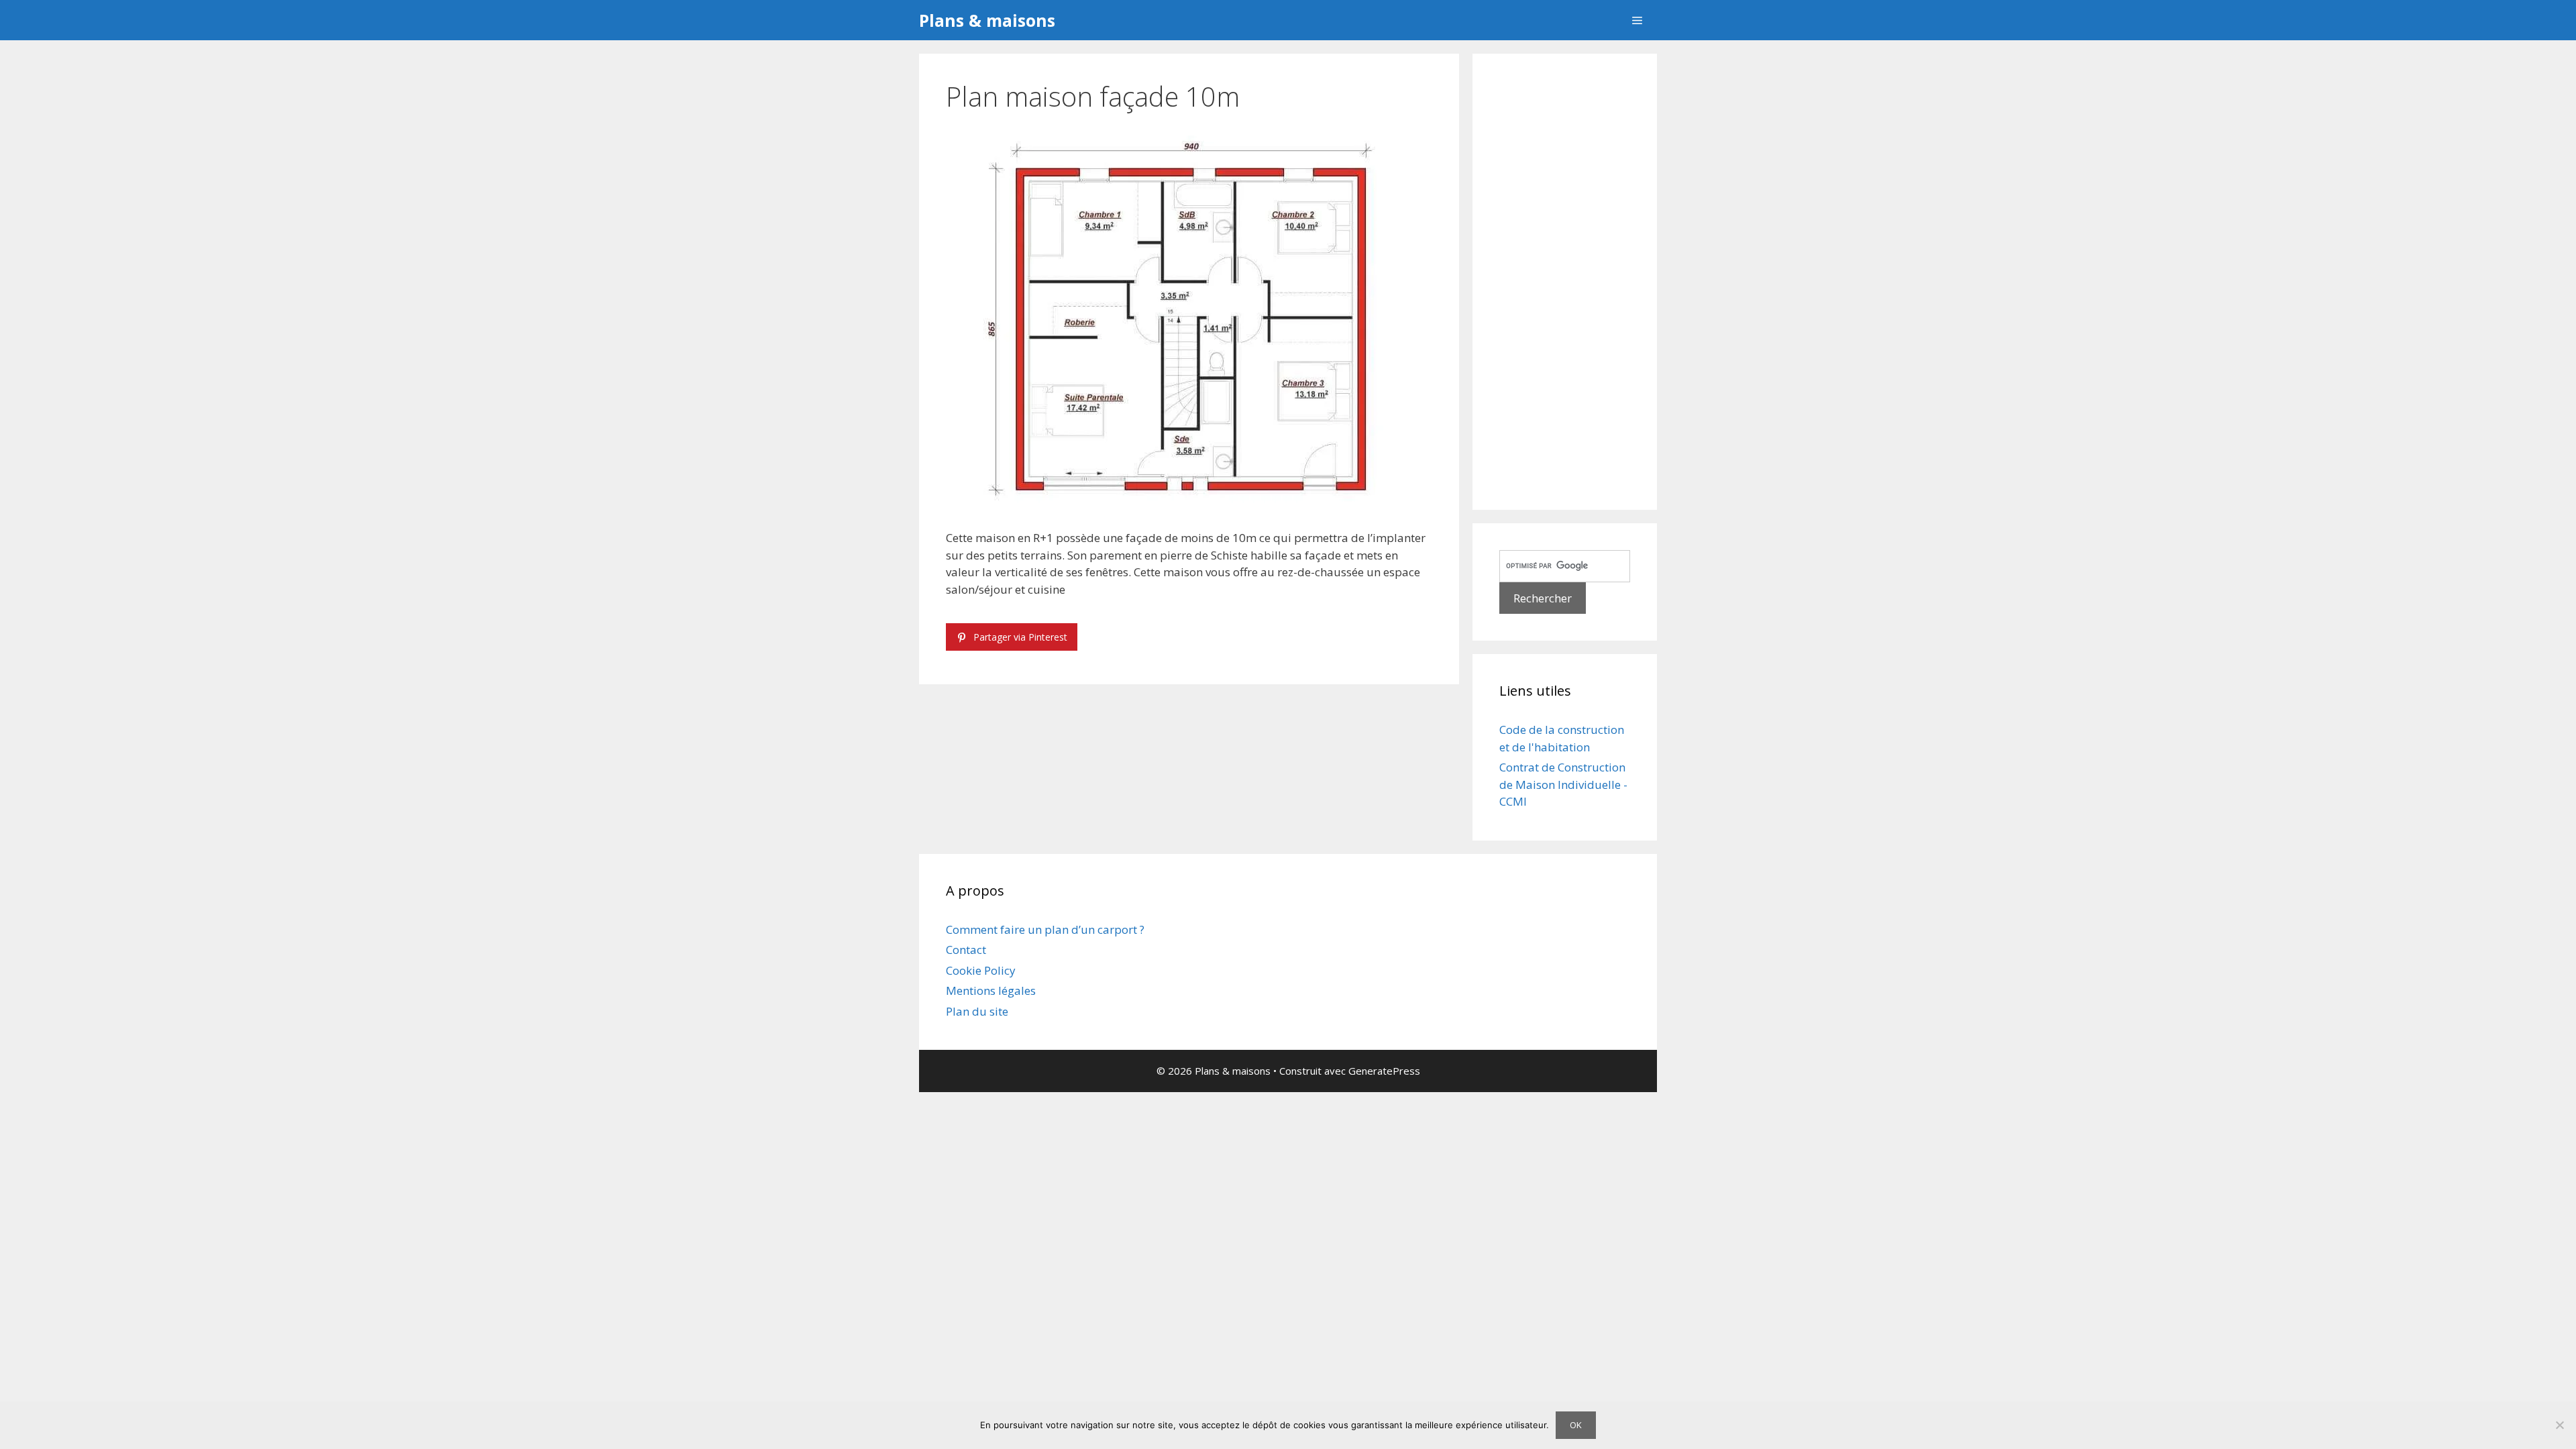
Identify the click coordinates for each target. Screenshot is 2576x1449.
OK (1576, 1425)
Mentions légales (991, 990)
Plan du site (977, 1011)
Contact (966, 950)
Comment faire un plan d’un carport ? (1045, 929)
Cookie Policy (981, 970)
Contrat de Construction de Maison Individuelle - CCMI (1563, 784)
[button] (1637, 20)
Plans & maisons (987, 20)
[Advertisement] (1565, 282)
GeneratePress (1384, 1071)
